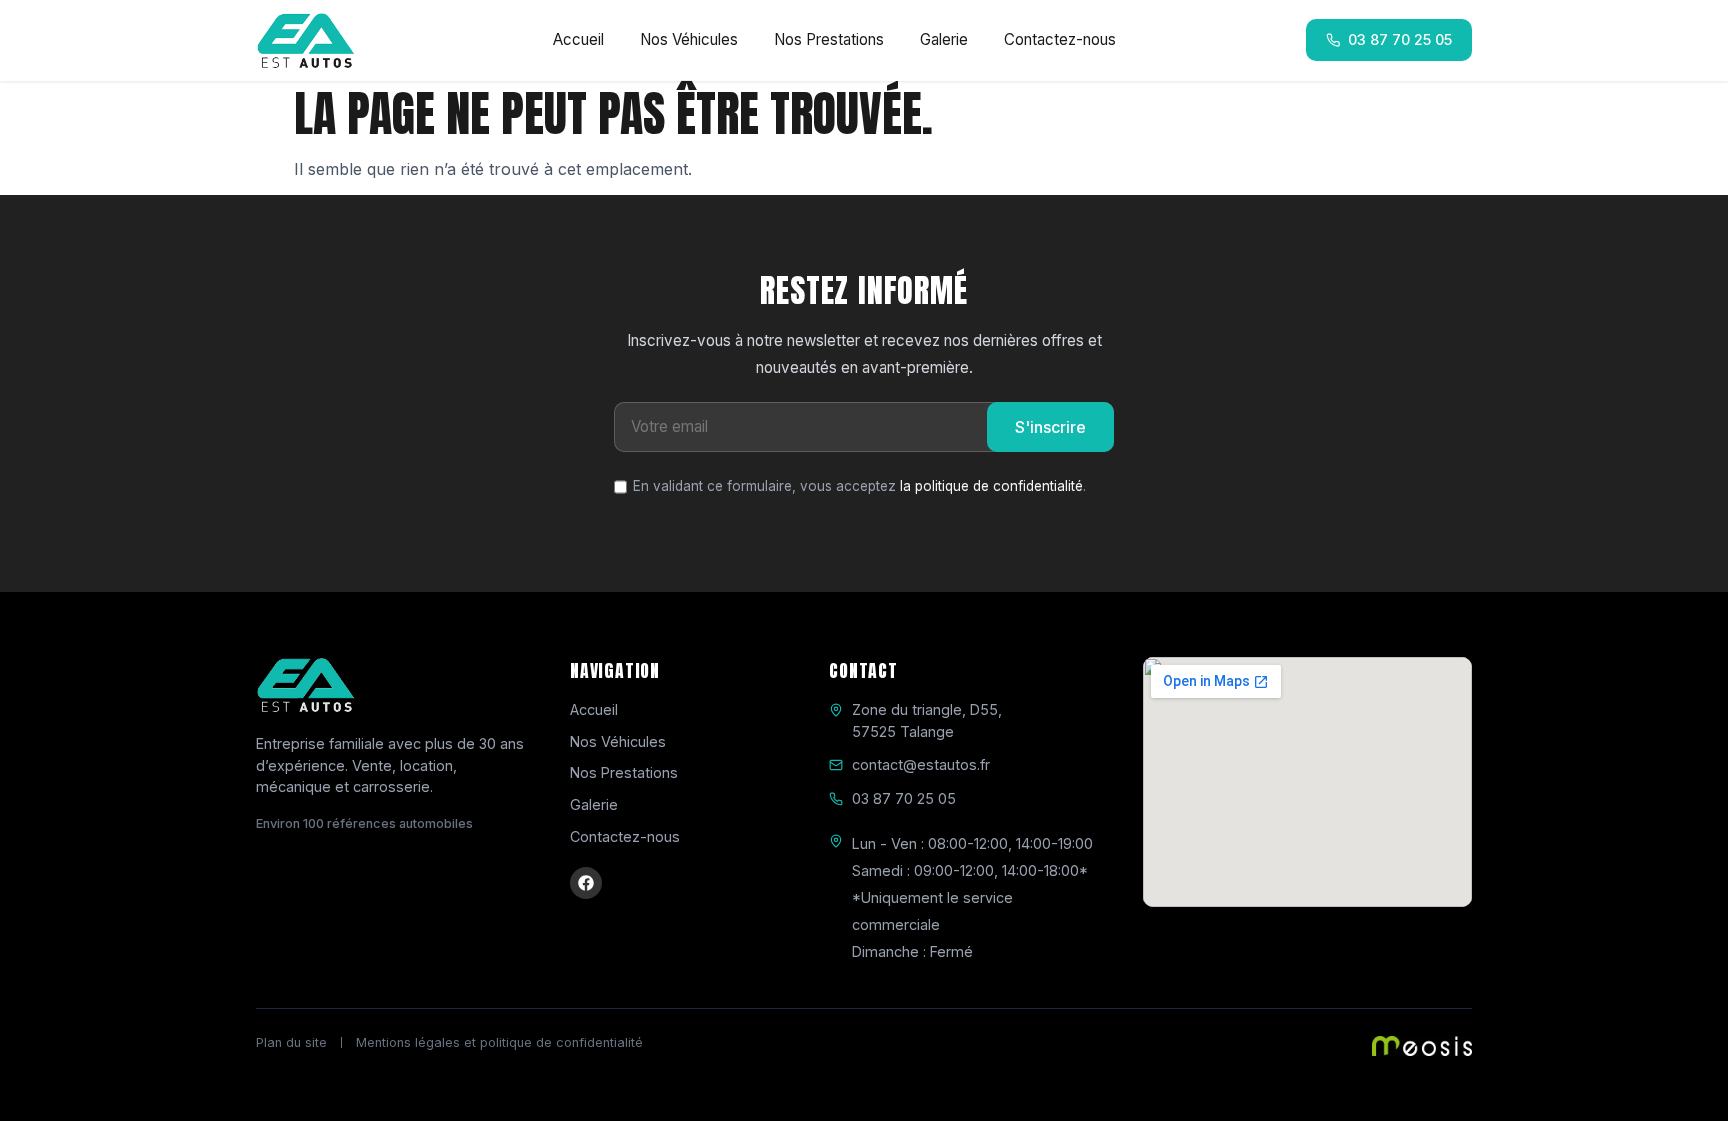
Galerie (944, 39)
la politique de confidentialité (991, 486)
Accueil (578, 39)
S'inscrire (1050, 427)
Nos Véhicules (689, 39)
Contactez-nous (1060, 39)
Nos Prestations (829, 39)
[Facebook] (586, 883)
